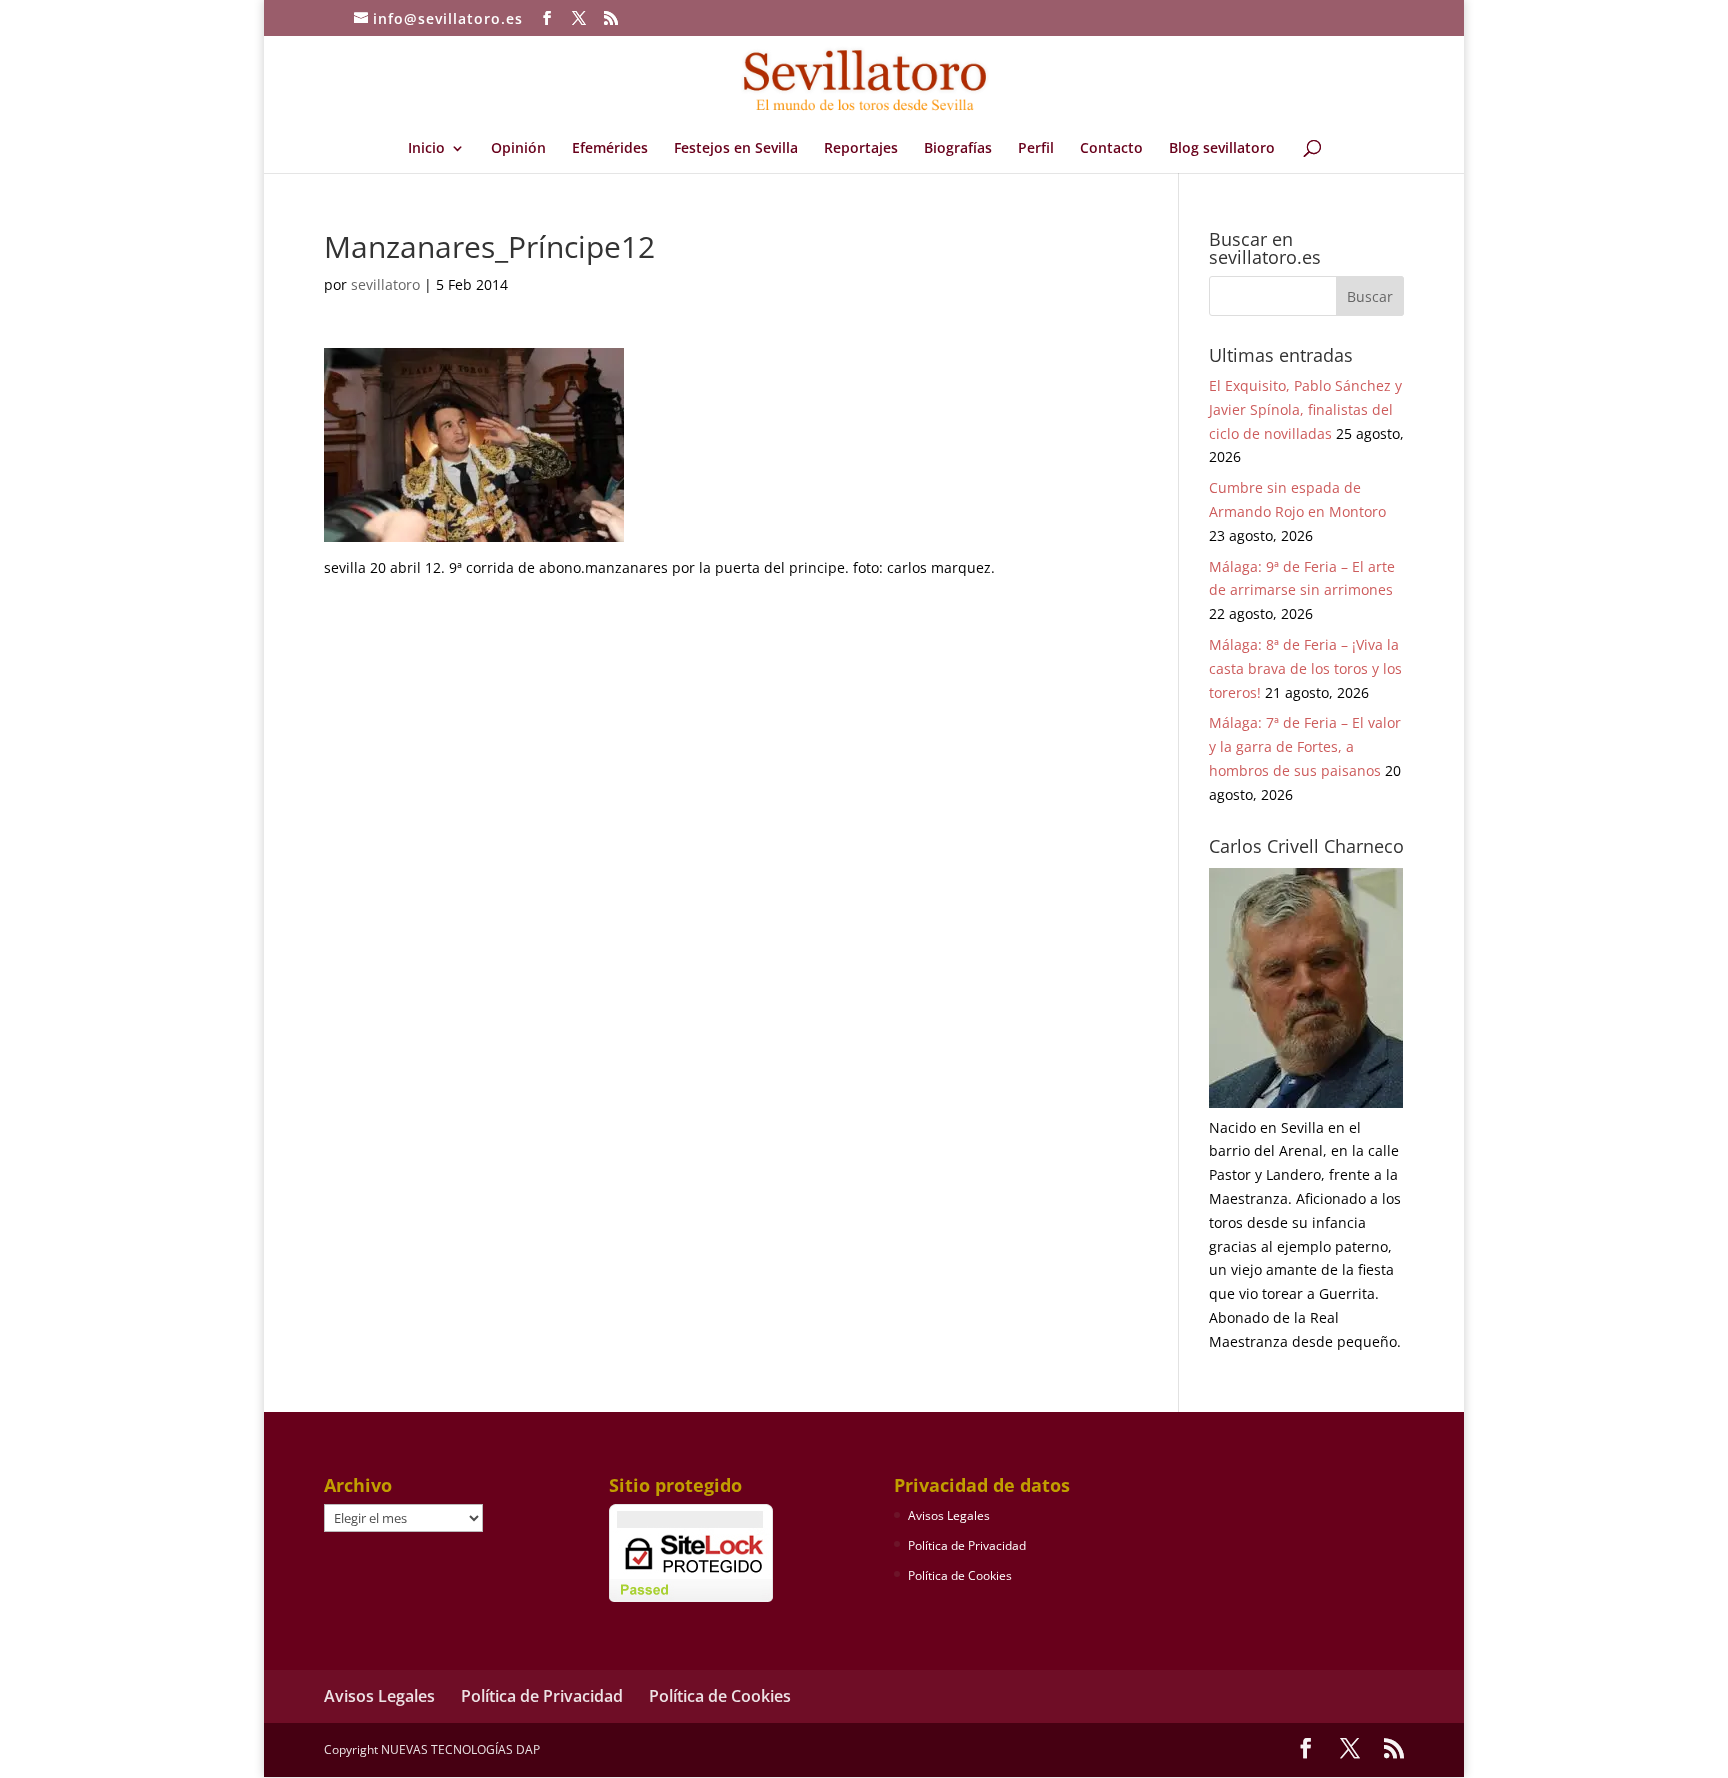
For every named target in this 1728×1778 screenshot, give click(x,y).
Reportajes (861, 149)
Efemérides (610, 149)
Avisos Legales (949, 1515)
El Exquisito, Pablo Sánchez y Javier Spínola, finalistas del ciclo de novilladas (1305, 409)
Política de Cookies (960, 1575)
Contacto (1111, 149)
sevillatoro (385, 284)
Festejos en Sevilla (736, 149)
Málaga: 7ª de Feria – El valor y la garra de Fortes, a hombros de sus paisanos (1305, 746)
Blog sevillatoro (1222, 149)
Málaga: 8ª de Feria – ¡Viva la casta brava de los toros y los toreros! (1305, 668)
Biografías (958, 149)
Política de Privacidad (967, 1545)
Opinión (518, 149)
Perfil (1036, 149)
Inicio (426, 149)
